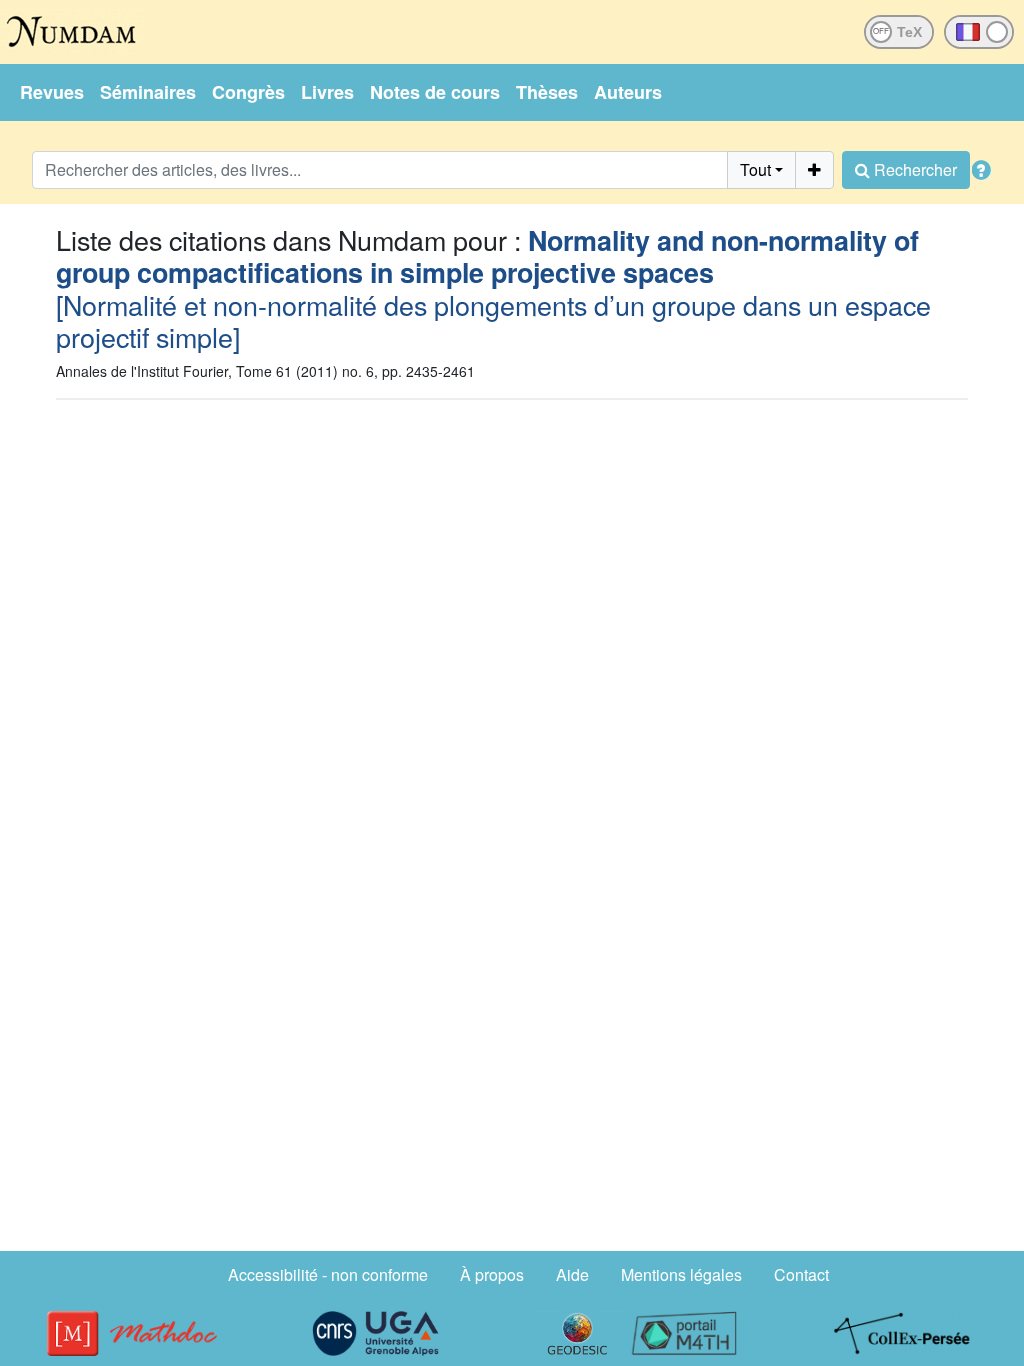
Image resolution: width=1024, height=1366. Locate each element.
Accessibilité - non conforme (328, 1274)
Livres (327, 92)
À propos (492, 1274)
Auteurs (628, 92)
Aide (572, 1274)
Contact (801, 1274)
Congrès (248, 92)
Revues (52, 92)
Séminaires (148, 92)
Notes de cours (435, 92)
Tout (755, 169)
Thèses (547, 92)
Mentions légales (681, 1274)
